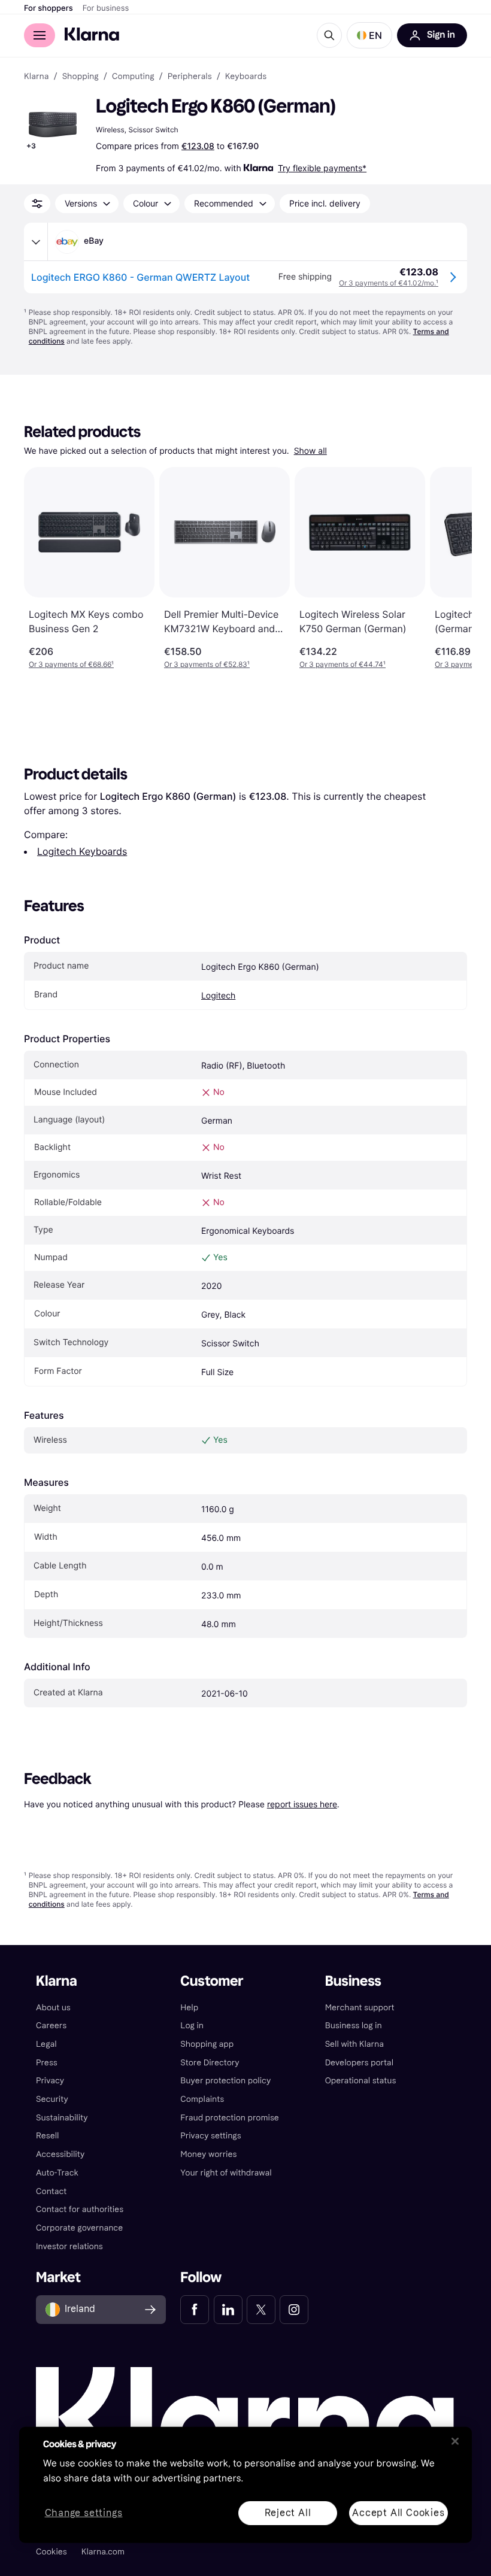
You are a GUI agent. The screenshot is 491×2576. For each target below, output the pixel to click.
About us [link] (53, 2008)
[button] (369, 35)
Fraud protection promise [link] (230, 2118)
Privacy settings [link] (210, 2136)
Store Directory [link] (210, 2063)
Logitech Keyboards (82, 851)
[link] (195, 2310)
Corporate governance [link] (79, 2228)
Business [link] (353, 1981)
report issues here (302, 1804)
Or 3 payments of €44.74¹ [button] (343, 664)
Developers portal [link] (359, 2063)
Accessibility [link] (60, 2154)
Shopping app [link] (207, 2044)
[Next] (450, 568)
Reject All (288, 2512)
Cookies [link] (51, 2552)
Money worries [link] (208, 2154)
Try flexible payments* (322, 168)
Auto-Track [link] (57, 2173)
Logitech (218, 996)
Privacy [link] (50, 2081)
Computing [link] (133, 77)
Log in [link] (192, 2026)
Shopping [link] (81, 77)
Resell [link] (47, 2136)
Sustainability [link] (62, 2118)
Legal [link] (46, 2044)
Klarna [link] (36, 77)
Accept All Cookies (398, 2512)
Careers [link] (51, 2026)
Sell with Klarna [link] (354, 2044)
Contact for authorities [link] (80, 2209)
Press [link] (47, 2063)
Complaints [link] (202, 2099)
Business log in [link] (354, 2026)
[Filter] (37, 204)
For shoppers (49, 8)
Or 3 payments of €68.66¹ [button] (71, 664)
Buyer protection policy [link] (225, 2081)
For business (106, 8)
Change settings (84, 2513)
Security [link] (52, 2099)
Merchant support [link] (360, 2008)
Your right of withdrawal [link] (226, 2173)
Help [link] (189, 2008)
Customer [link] (212, 1981)
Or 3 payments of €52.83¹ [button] (207, 664)
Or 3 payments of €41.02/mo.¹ (389, 283)
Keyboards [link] (246, 77)
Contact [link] (51, 2191)
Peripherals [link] (190, 77)
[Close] (455, 2441)
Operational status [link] (361, 2081)
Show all (310, 451)
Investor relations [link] (69, 2246)
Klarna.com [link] (103, 2552)
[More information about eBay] (36, 242)
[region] (245, 2485)
